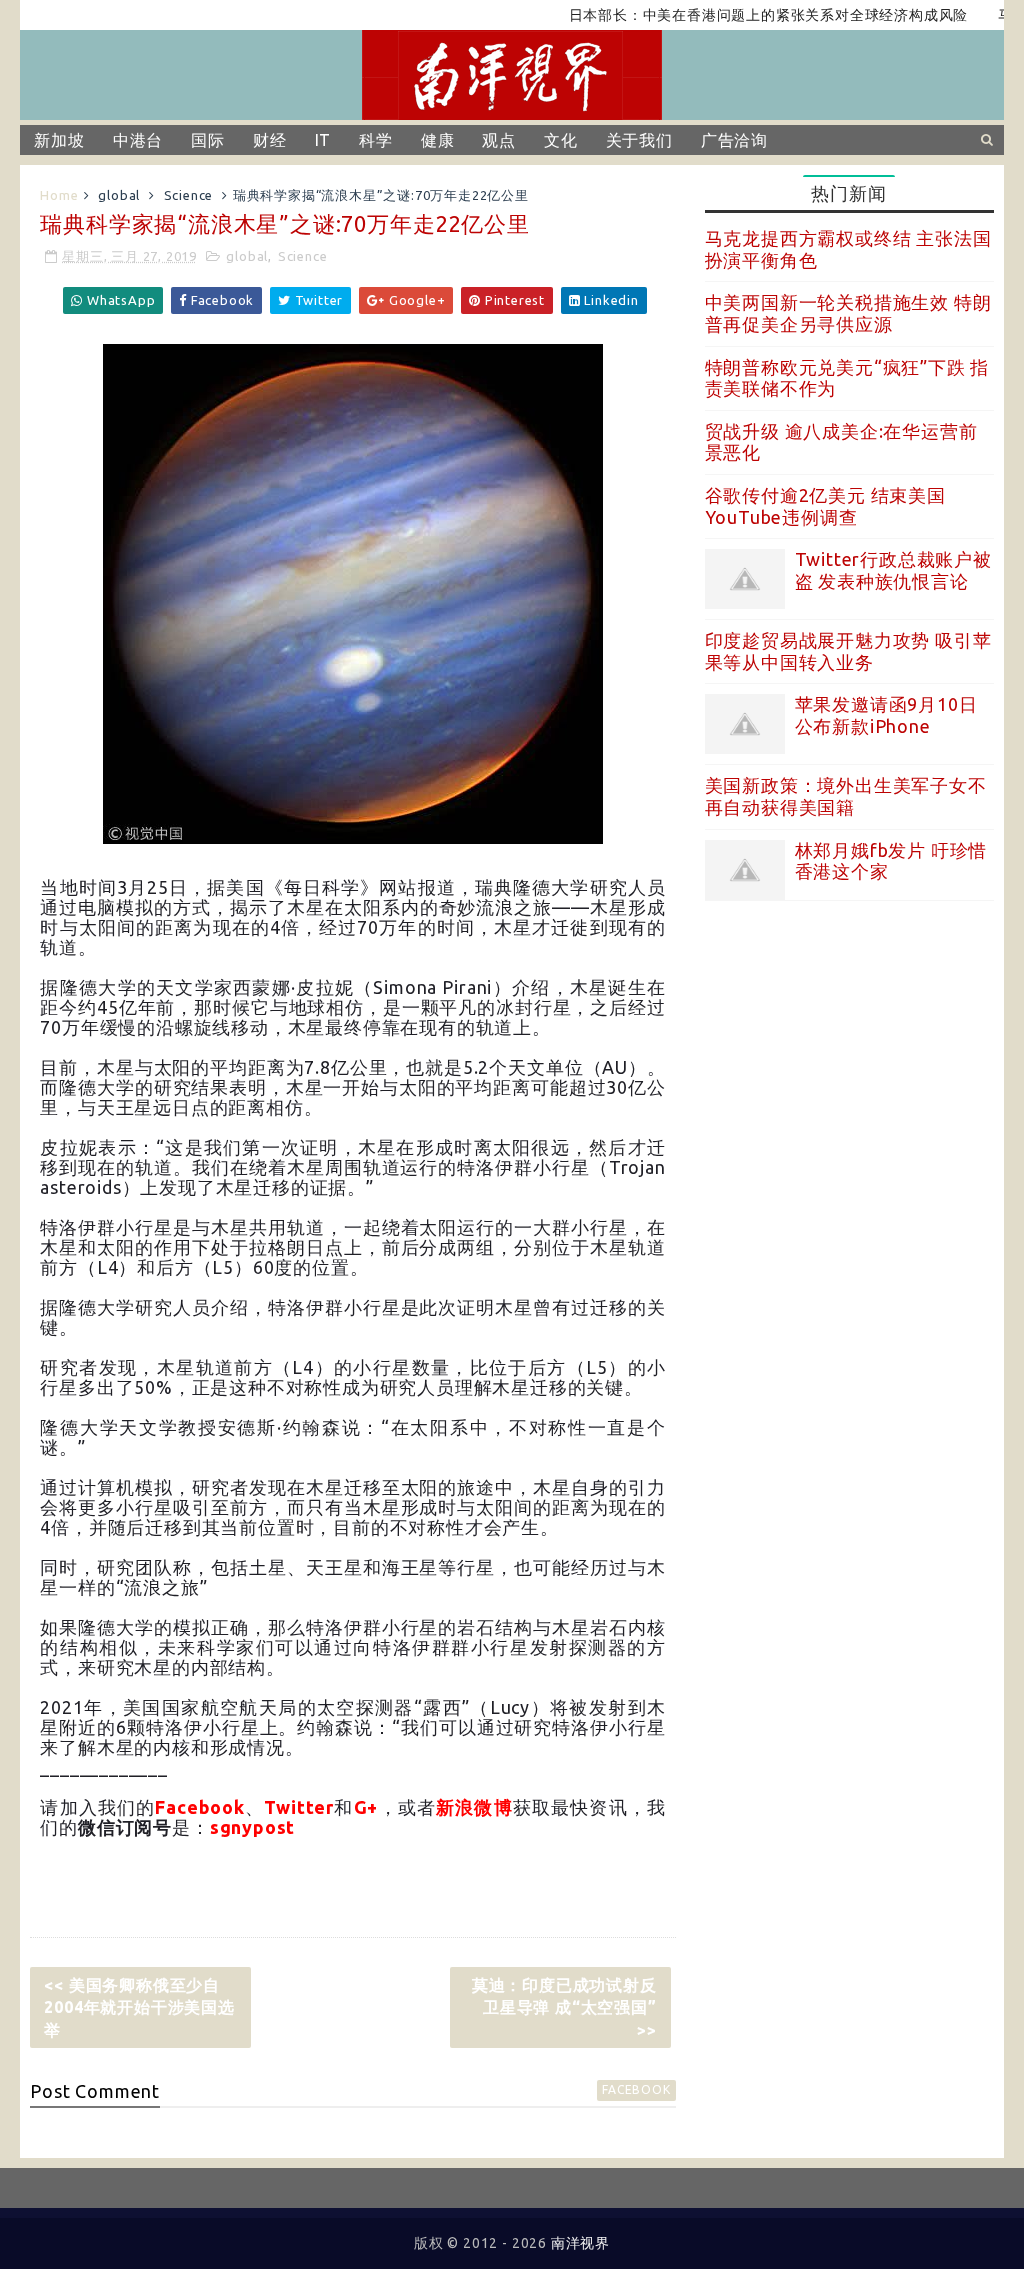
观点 (499, 140)
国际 (208, 140)
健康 (438, 140)
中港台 (138, 140)
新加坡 (59, 140)
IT (323, 140)
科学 (376, 140)
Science (189, 195)
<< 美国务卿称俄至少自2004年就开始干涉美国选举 (139, 2007)
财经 (270, 140)
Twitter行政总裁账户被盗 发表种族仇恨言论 (893, 570)
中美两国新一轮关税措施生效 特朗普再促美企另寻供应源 (848, 313)
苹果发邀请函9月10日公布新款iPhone (886, 715)
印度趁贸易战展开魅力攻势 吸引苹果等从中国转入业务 (848, 651)
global (119, 195)
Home (59, 195)
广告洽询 (734, 140)
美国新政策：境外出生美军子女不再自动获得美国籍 (846, 796)
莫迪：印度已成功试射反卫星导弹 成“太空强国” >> (564, 2007)
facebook (636, 2089)
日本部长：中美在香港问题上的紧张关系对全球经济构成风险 (730, 15)
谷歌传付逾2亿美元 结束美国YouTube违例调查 (825, 506)
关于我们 (639, 140)
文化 (561, 140)
